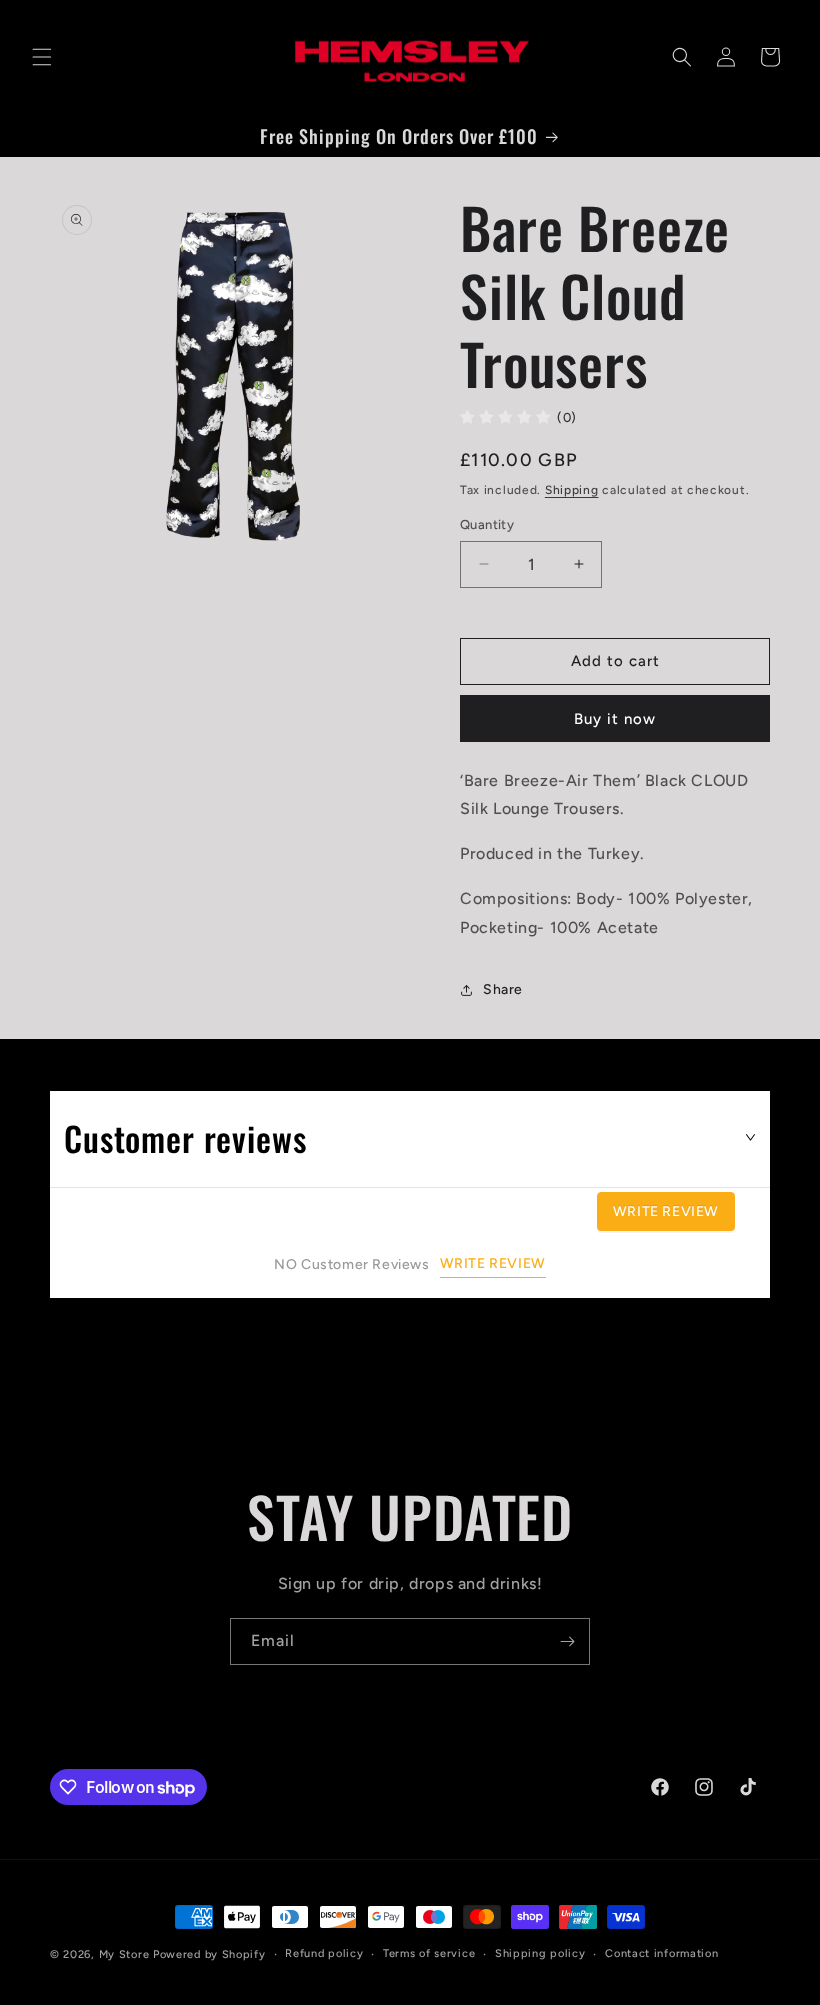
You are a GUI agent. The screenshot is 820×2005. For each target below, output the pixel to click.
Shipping (572, 490)
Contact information (661, 1953)
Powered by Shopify (209, 1954)
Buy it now (615, 719)
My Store (124, 1954)
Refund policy (324, 1953)
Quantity (487, 524)
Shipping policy (540, 1953)
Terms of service (429, 1953)
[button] (42, 57)
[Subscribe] (567, 1641)
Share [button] (503, 989)
